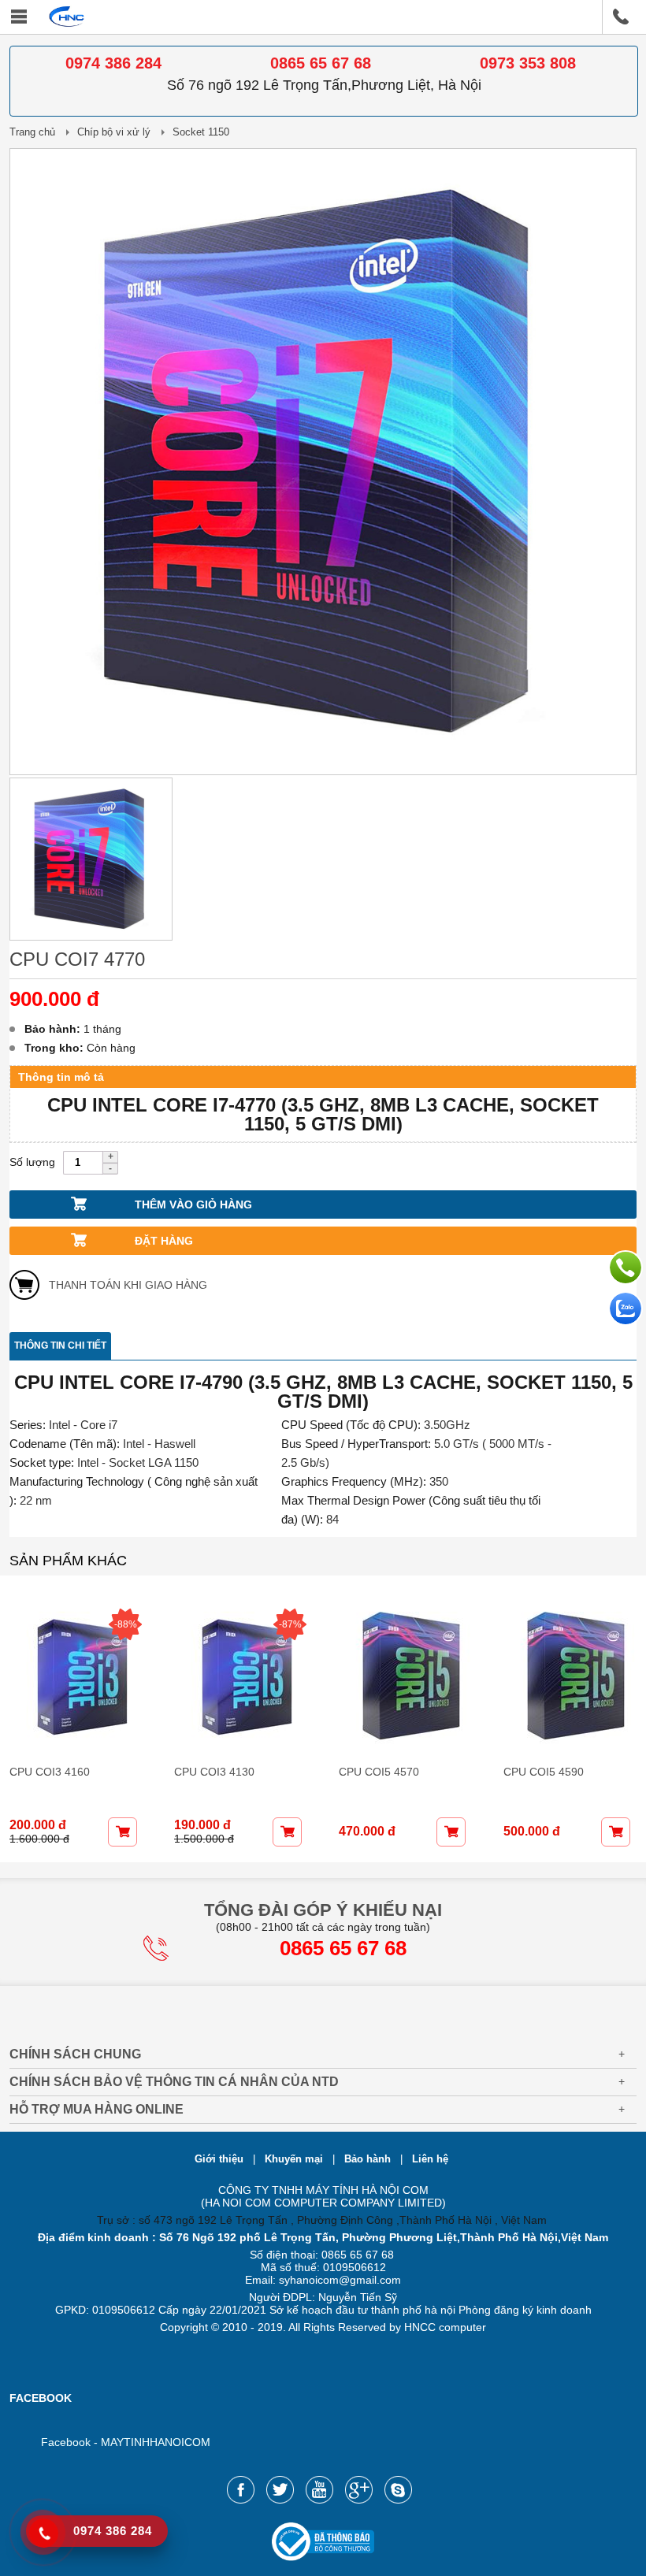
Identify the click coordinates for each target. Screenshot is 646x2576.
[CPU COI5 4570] (405, 1678)
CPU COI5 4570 (379, 1772)
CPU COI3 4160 (50, 1772)
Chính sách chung (75, 2054)
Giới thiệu (221, 2159)
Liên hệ (430, 2159)
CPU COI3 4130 (214, 1772)
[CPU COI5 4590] (570, 1678)
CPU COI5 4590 (544, 1772)
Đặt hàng (164, 1241)
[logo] (67, 24)
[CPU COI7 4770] (323, 771)
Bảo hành (369, 2159)
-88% (126, 1624)
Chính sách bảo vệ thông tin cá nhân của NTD (174, 2082)
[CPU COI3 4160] (76, 1678)
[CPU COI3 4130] (241, 1678)
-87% (290, 1624)
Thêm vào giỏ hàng (193, 1204)
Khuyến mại (295, 2159)
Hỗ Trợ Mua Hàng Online (97, 2109)
